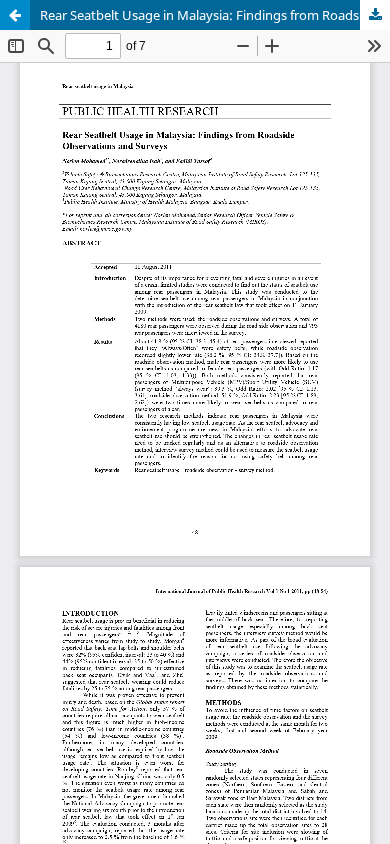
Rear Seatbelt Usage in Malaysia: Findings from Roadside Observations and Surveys (215, 15)
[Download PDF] (375, 15)
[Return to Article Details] (15, 15)
